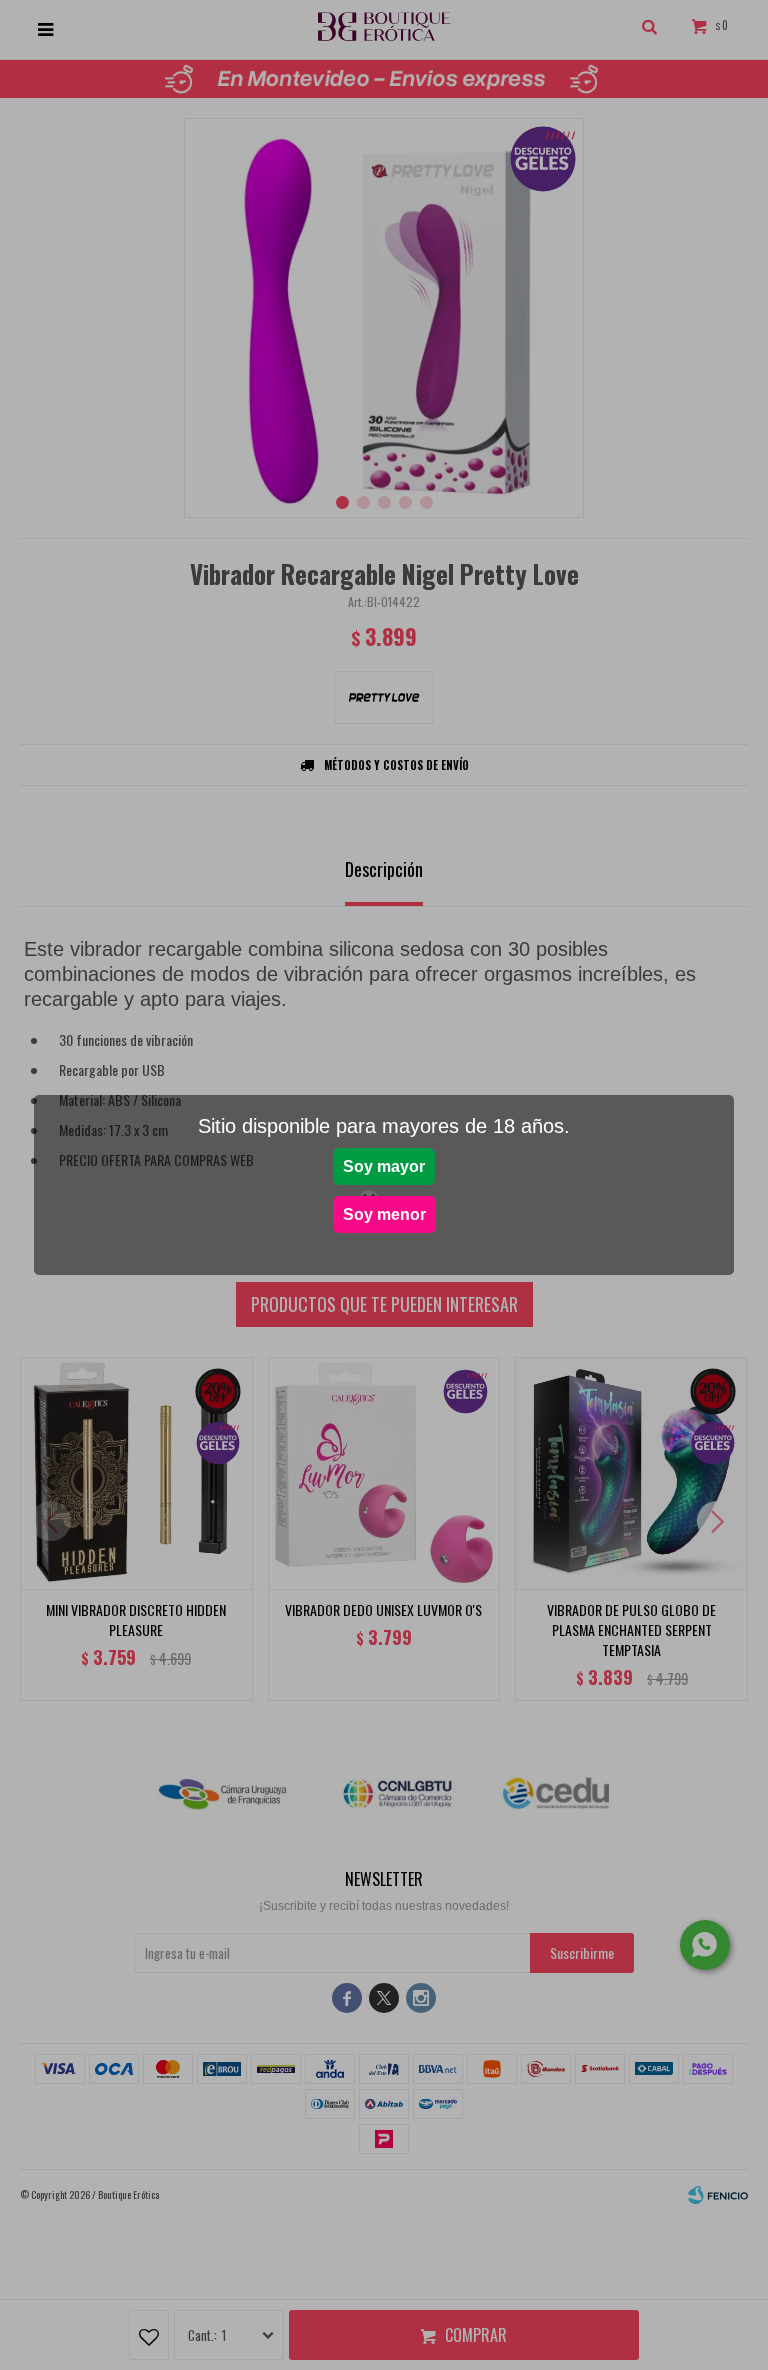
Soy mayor (384, 1166)
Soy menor (384, 1214)
